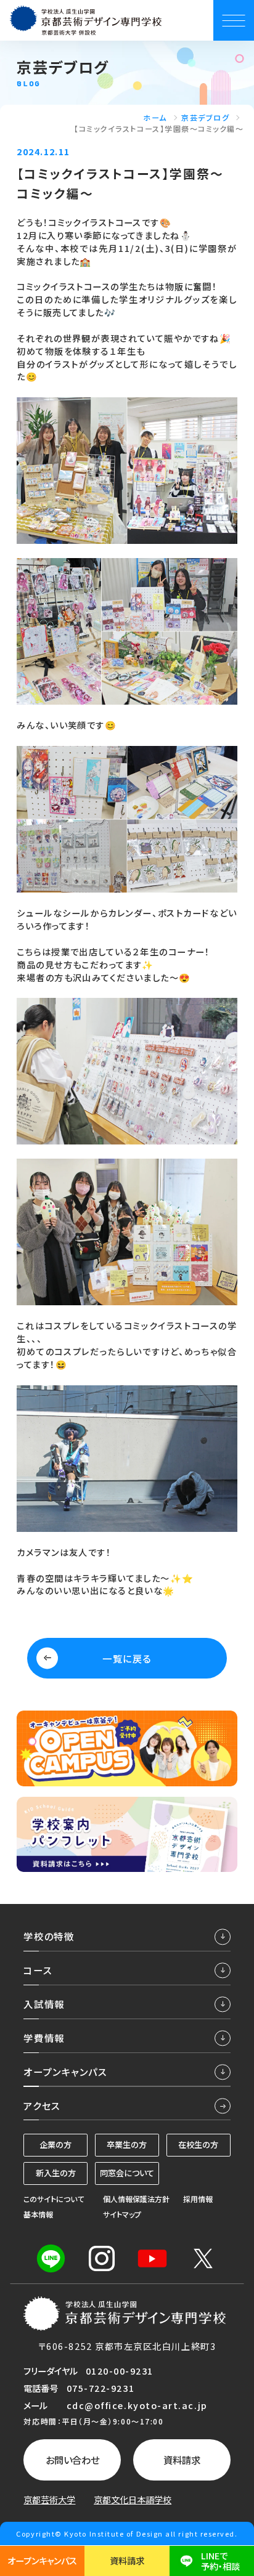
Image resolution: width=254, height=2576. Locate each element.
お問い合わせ (72, 2460)
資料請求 (182, 2460)
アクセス (42, 2105)
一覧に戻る (127, 1658)
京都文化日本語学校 (133, 2500)
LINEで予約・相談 (220, 2561)
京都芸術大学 (49, 2500)
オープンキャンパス (42, 2560)
